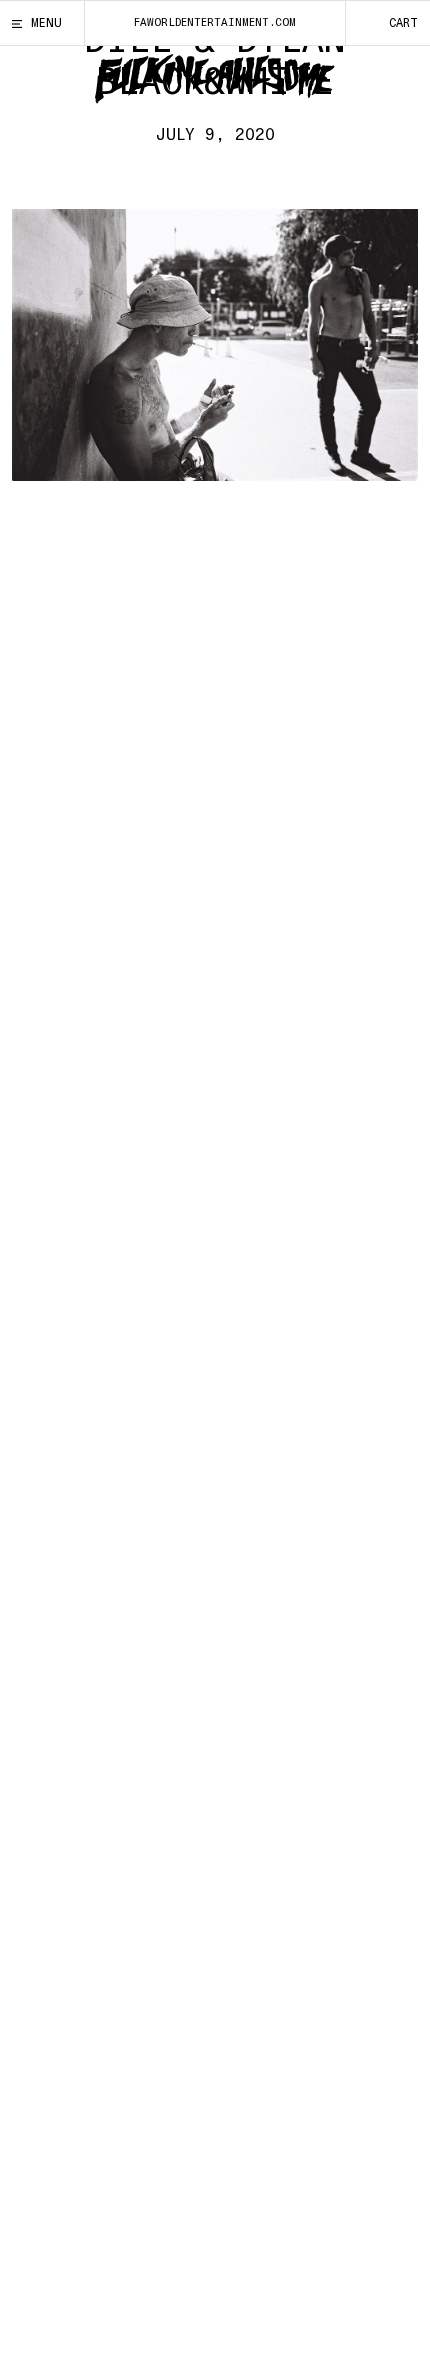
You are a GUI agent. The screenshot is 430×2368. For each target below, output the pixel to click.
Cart (403, 23)
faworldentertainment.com (215, 22)
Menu (46, 23)
